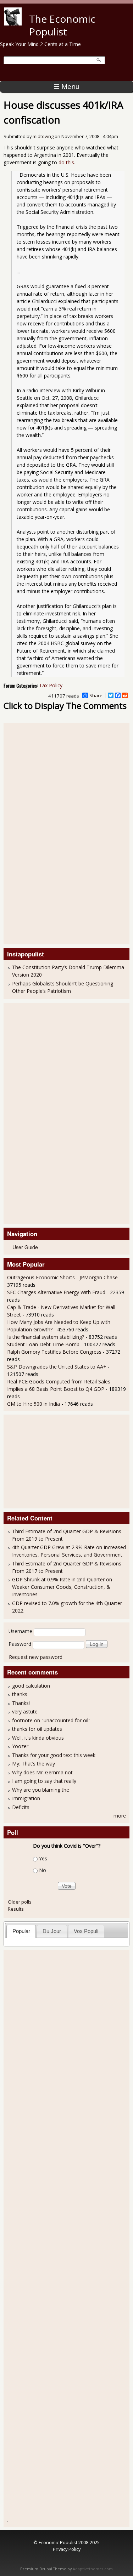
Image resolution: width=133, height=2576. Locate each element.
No (43, 1870)
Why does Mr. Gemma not (42, 1772)
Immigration (26, 1798)
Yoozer (20, 1746)
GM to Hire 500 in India (34, 1404)
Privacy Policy (67, 2549)
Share (96, 695)
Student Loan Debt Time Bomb (43, 1344)
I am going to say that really (44, 1781)
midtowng (43, 137)
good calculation (31, 1686)
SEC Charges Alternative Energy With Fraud (56, 1292)
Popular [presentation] (21, 1931)
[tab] (21, 1931)
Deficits (21, 1807)
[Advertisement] (35, 833)
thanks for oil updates (37, 1729)
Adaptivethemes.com (93, 2569)
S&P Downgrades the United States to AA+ (57, 1367)
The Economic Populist (62, 25)
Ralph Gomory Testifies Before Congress (54, 1352)
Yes (43, 1859)
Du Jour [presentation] (52, 1931)
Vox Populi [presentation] (86, 1931)
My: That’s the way (34, 1764)
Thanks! (21, 1703)
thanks (20, 1694)
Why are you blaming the (41, 1790)
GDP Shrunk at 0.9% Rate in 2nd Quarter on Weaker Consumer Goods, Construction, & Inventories (62, 1587)
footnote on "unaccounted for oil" (51, 1720)
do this (66, 162)
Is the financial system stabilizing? (46, 1337)
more (120, 1816)
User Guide (25, 1247)
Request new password (36, 1657)
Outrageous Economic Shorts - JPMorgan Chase (63, 1277)
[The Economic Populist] (13, 24)
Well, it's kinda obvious (38, 1738)
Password (20, 1644)
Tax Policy (51, 685)
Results (16, 1909)
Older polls (20, 1902)
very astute (25, 1711)
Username (20, 1631)
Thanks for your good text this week (54, 1755)
